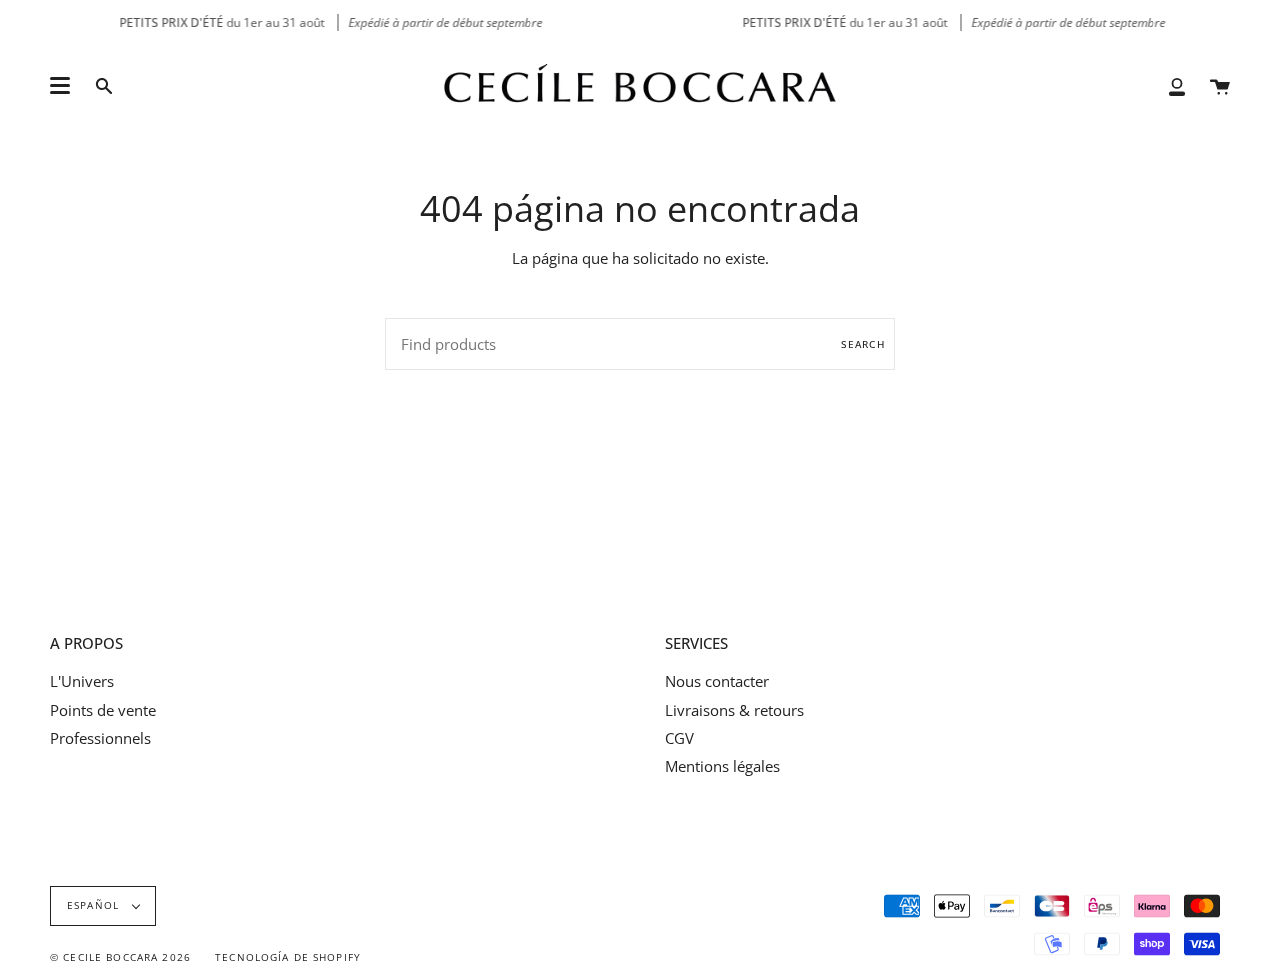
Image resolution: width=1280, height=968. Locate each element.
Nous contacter (717, 681)
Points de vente (103, 710)
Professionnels (100, 738)
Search (863, 344)
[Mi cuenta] (1177, 85)
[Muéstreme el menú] (60, 86)
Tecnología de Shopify (288, 957)
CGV (679, 738)
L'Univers (82, 681)
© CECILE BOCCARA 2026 (120, 957)
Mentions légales (722, 766)
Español (95, 905)
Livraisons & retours (734, 710)
